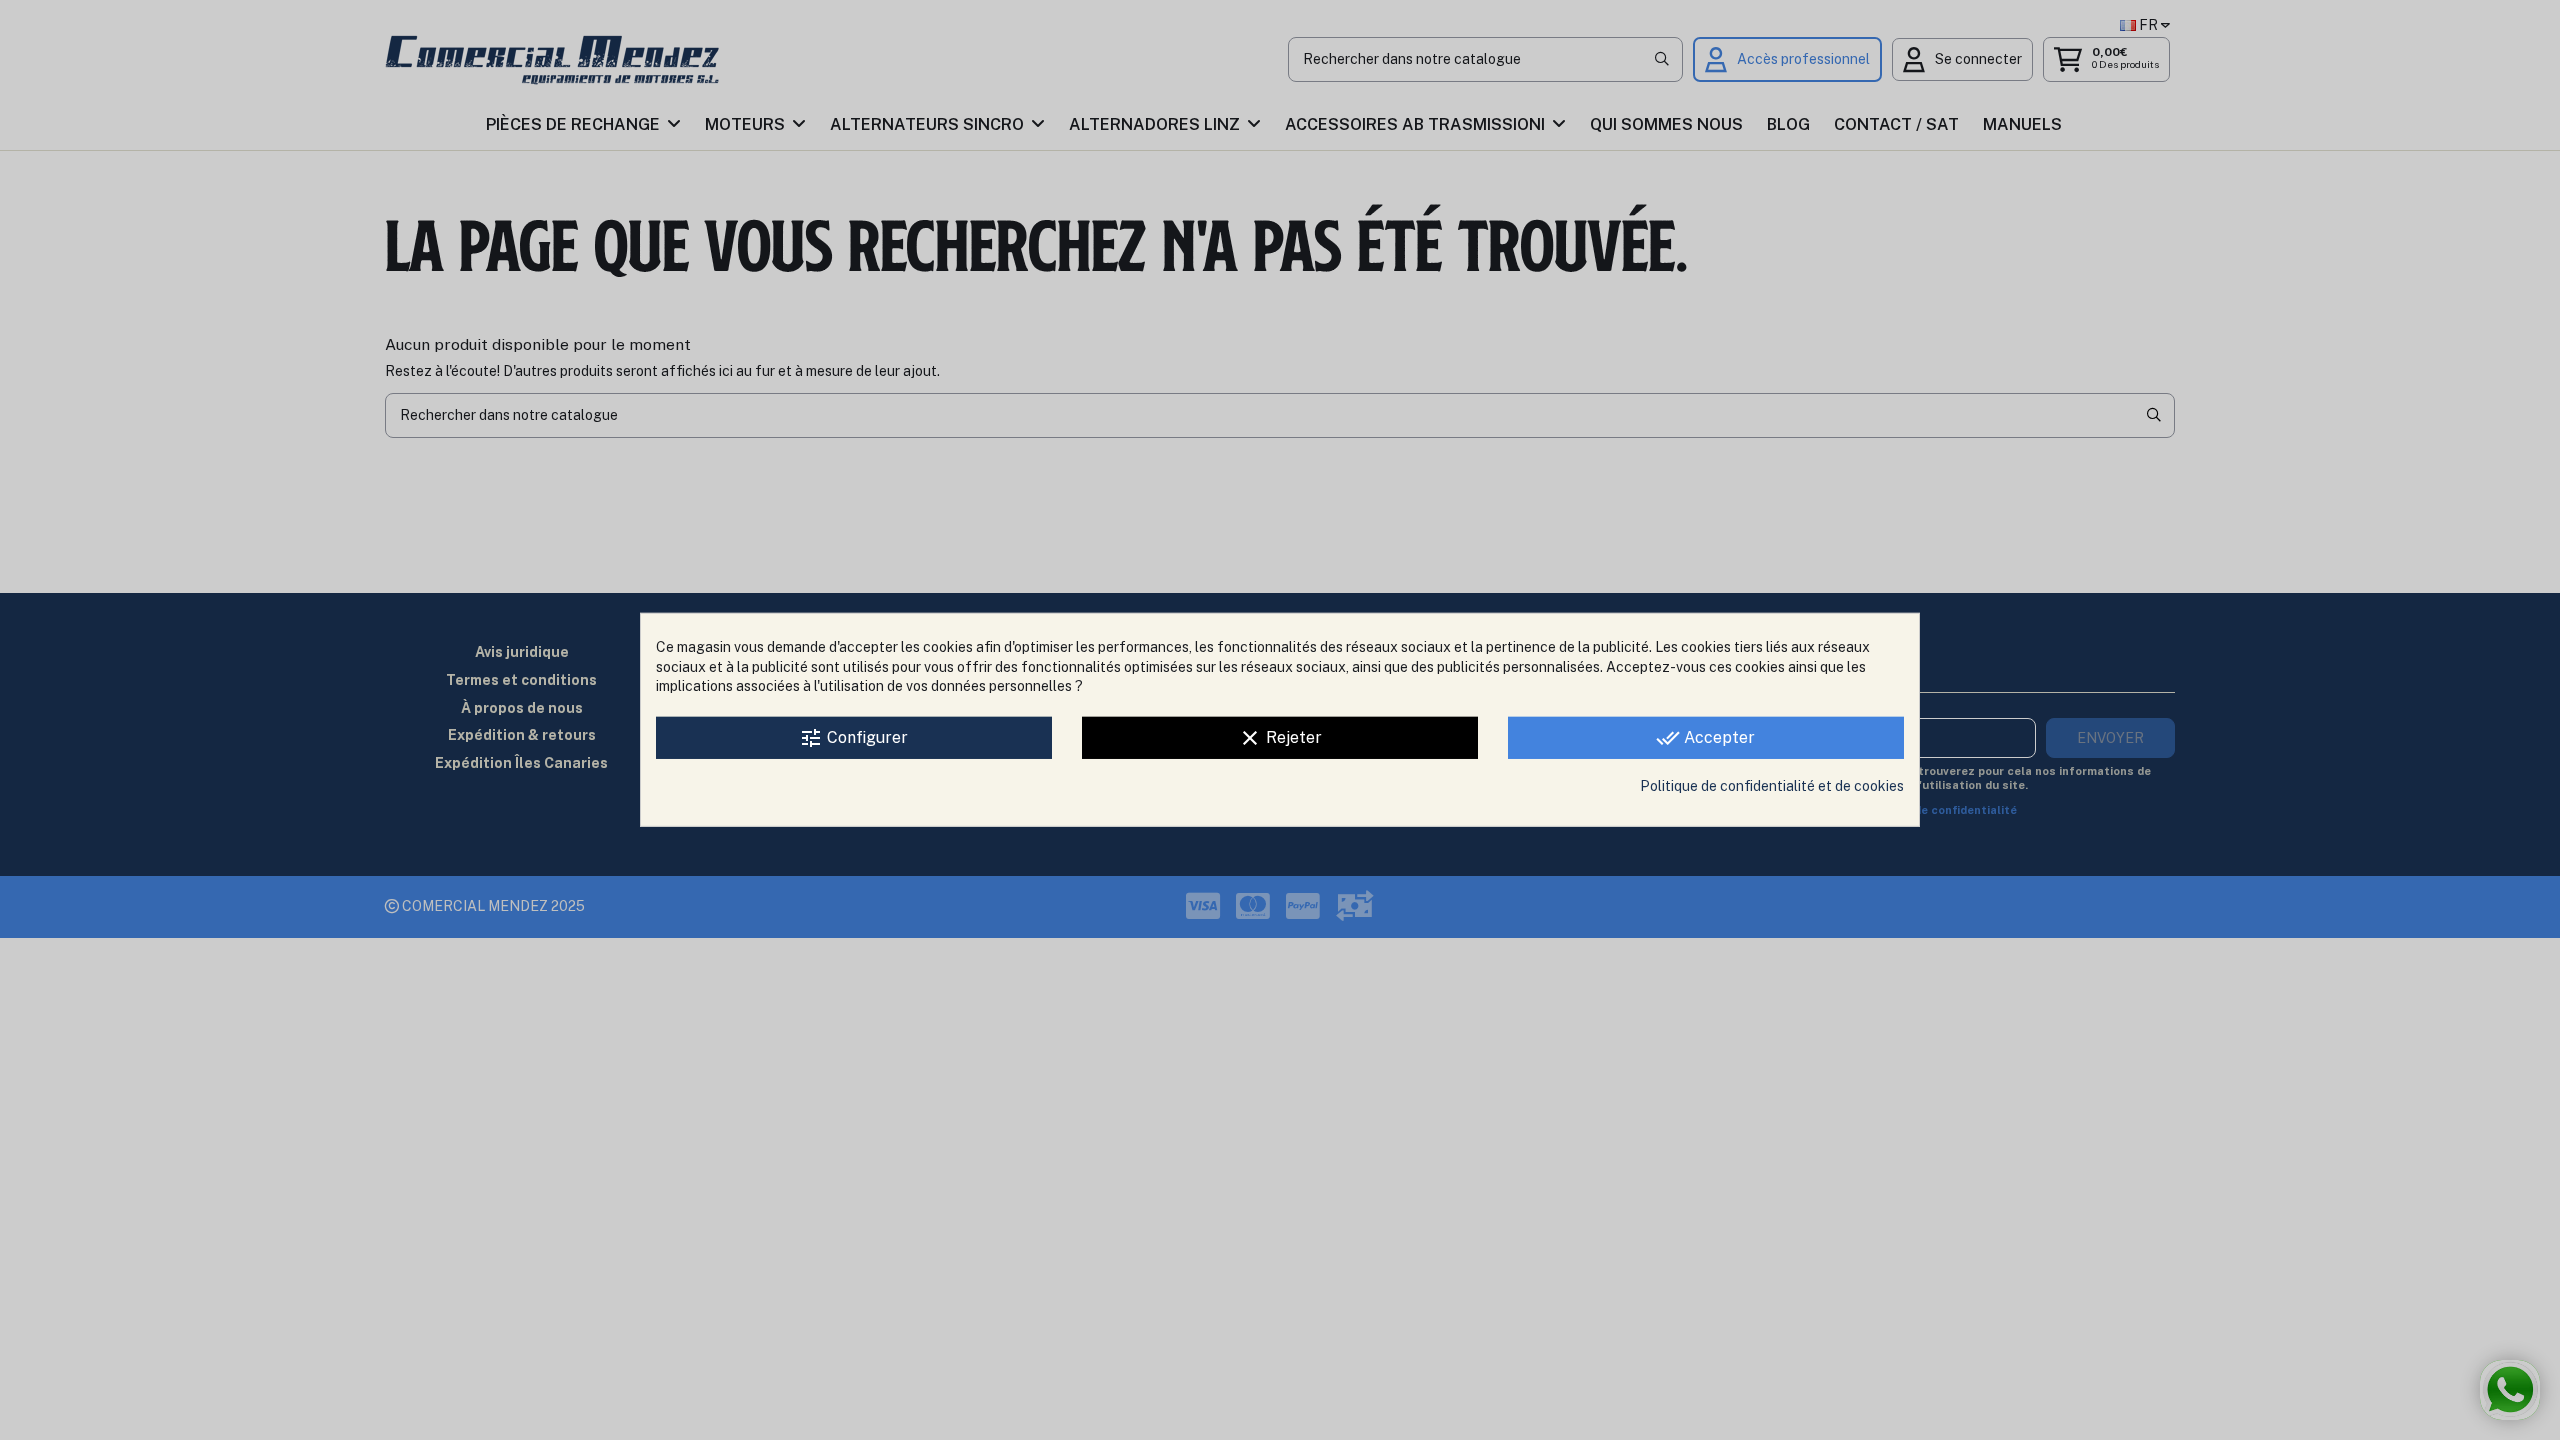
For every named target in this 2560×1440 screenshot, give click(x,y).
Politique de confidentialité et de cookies (1772, 786)
